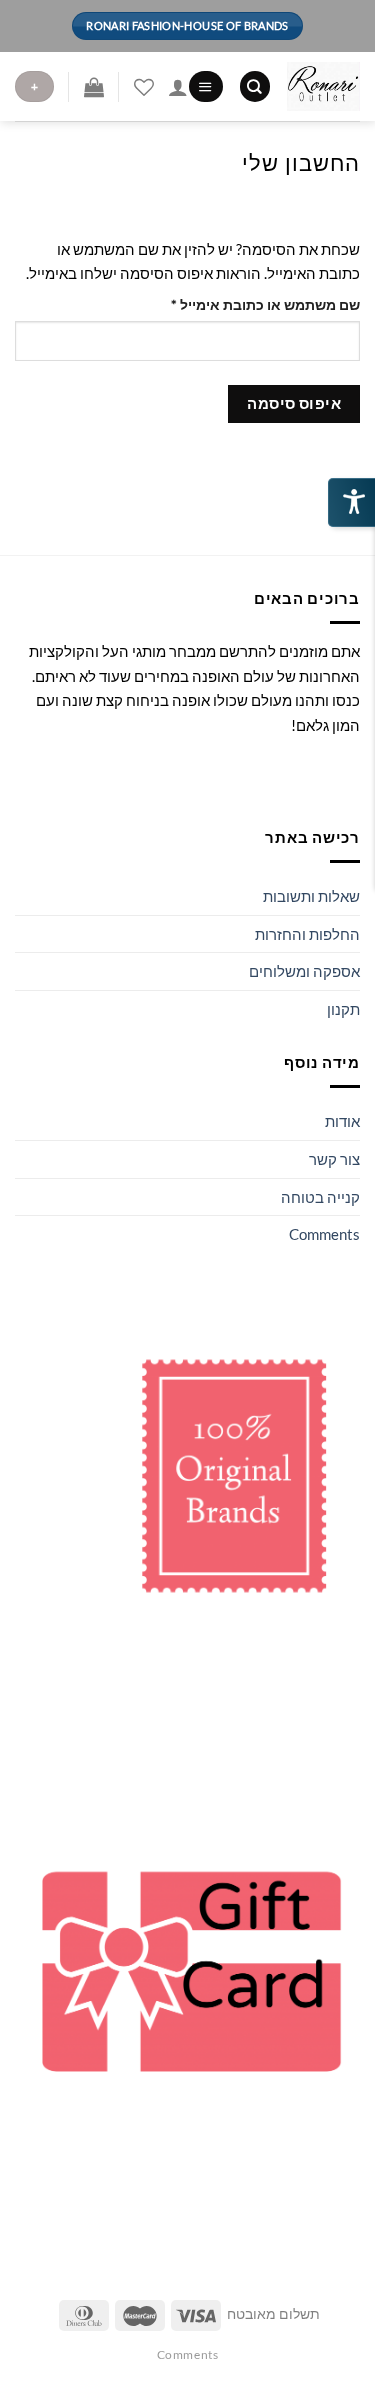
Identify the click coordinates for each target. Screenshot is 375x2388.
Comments (324, 1234)
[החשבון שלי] (178, 87)
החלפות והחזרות (307, 934)
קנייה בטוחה (320, 1197)
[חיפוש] (255, 86)
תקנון (343, 1009)
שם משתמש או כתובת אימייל (250, 304)
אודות (342, 1121)
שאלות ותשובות (311, 896)
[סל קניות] (94, 87)
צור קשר (334, 1159)
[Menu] (205, 86)
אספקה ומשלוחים (304, 971)
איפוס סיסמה (294, 403)
